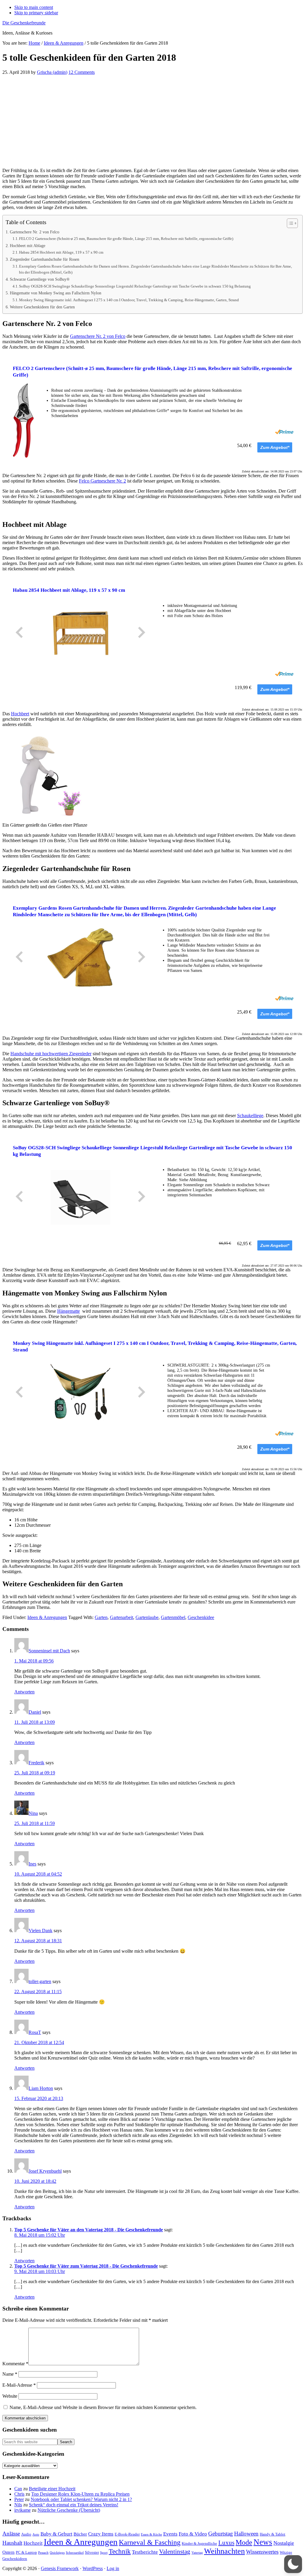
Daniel (35, 1712)
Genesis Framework (60, 2568)
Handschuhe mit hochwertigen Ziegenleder (51, 1054)
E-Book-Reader (127, 2534)
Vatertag (197, 2553)
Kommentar (15, 2364)
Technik (120, 2551)
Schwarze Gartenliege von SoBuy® (40, 279)
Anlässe (11, 2534)
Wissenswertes (262, 2552)
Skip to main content (34, 7)
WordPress (93, 2568)
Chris (19, 2494)
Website (10, 2396)
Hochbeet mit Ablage (28, 246)
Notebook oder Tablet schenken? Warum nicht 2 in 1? (81, 2499)
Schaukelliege (250, 1116)
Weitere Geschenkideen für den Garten (42, 307)
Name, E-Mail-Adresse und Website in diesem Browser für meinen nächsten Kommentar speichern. (103, 2407)
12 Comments (82, 72)
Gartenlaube (147, 1617)
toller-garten (40, 1981)
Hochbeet (20, 714)
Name (10, 2374)
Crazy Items (101, 2534)
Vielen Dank (41, 1931)
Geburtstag (221, 2534)
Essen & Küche (151, 2534)
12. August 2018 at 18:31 (38, 1941)
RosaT (35, 2032)
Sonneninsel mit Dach (49, 1651)
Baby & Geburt (56, 2534)
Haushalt (12, 2543)
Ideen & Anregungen (47, 1617)
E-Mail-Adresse (19, 2385)
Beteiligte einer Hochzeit (52, 2489)
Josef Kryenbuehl (45, 2171)
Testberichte (145, 2552)
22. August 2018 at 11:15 (38, 1992)
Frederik (36, 1763)
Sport (104, 2553)
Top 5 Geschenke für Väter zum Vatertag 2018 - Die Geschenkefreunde (86, 2266)
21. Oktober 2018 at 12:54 (39, 2042)
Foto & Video (193, 2534)
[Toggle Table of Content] (289, 223)
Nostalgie (284, 2543)
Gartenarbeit (122, 1617)
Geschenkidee (201, 1617)
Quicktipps (57, 2553)
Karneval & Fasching (150, 2542)
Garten (101, 1617)
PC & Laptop (26, 2552)
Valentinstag (175, 2552)
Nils (18, 2505)
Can (18, 2489)
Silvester (92, 2552)
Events (170, 2534)
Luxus (226, 2543)
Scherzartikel (75, 2553)
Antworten (24, 1692)
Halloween (246, 2534)
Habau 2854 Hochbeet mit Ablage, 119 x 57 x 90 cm (61, 252)
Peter (19, 2499)
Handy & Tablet (273, 2534)
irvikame (22, 2510)
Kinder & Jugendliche (199, 2543)
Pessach (43, 2553)
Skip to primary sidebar (36, 13)
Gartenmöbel (173, 1617)
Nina (33, 1813)
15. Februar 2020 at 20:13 (39, 2098)
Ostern (8, 2552)
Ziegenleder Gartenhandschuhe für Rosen (45, 259)
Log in (113, 2568)
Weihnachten (224, 2551)
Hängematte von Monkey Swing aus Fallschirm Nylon (56, 293)
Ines (32, 1864)
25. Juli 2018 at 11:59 (35, 1823)
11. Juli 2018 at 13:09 (35, 1722)
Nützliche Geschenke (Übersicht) (69, 2510)
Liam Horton (41, 2088)
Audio (26, 2534)
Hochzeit (33, 2543)
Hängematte (69, 1311)
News (263, 2542)
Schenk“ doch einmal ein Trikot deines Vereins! (74, 2505)
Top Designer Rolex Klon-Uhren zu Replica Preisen (80, 2494)
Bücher (80, 2534)
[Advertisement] (152, 121)
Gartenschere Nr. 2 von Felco (35, 232)
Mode (244, 2542)
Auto (36, 2534)
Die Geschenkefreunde (24, 23)
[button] (293, 2564)
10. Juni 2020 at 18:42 (35, 2181)
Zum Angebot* (275, 447)
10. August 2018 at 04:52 (38, 1874)
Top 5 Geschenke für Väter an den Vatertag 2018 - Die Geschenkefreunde (89, 2230)
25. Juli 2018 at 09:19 (35, 1773)
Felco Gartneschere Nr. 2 (102, 481)
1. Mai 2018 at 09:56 (34, 1661)
